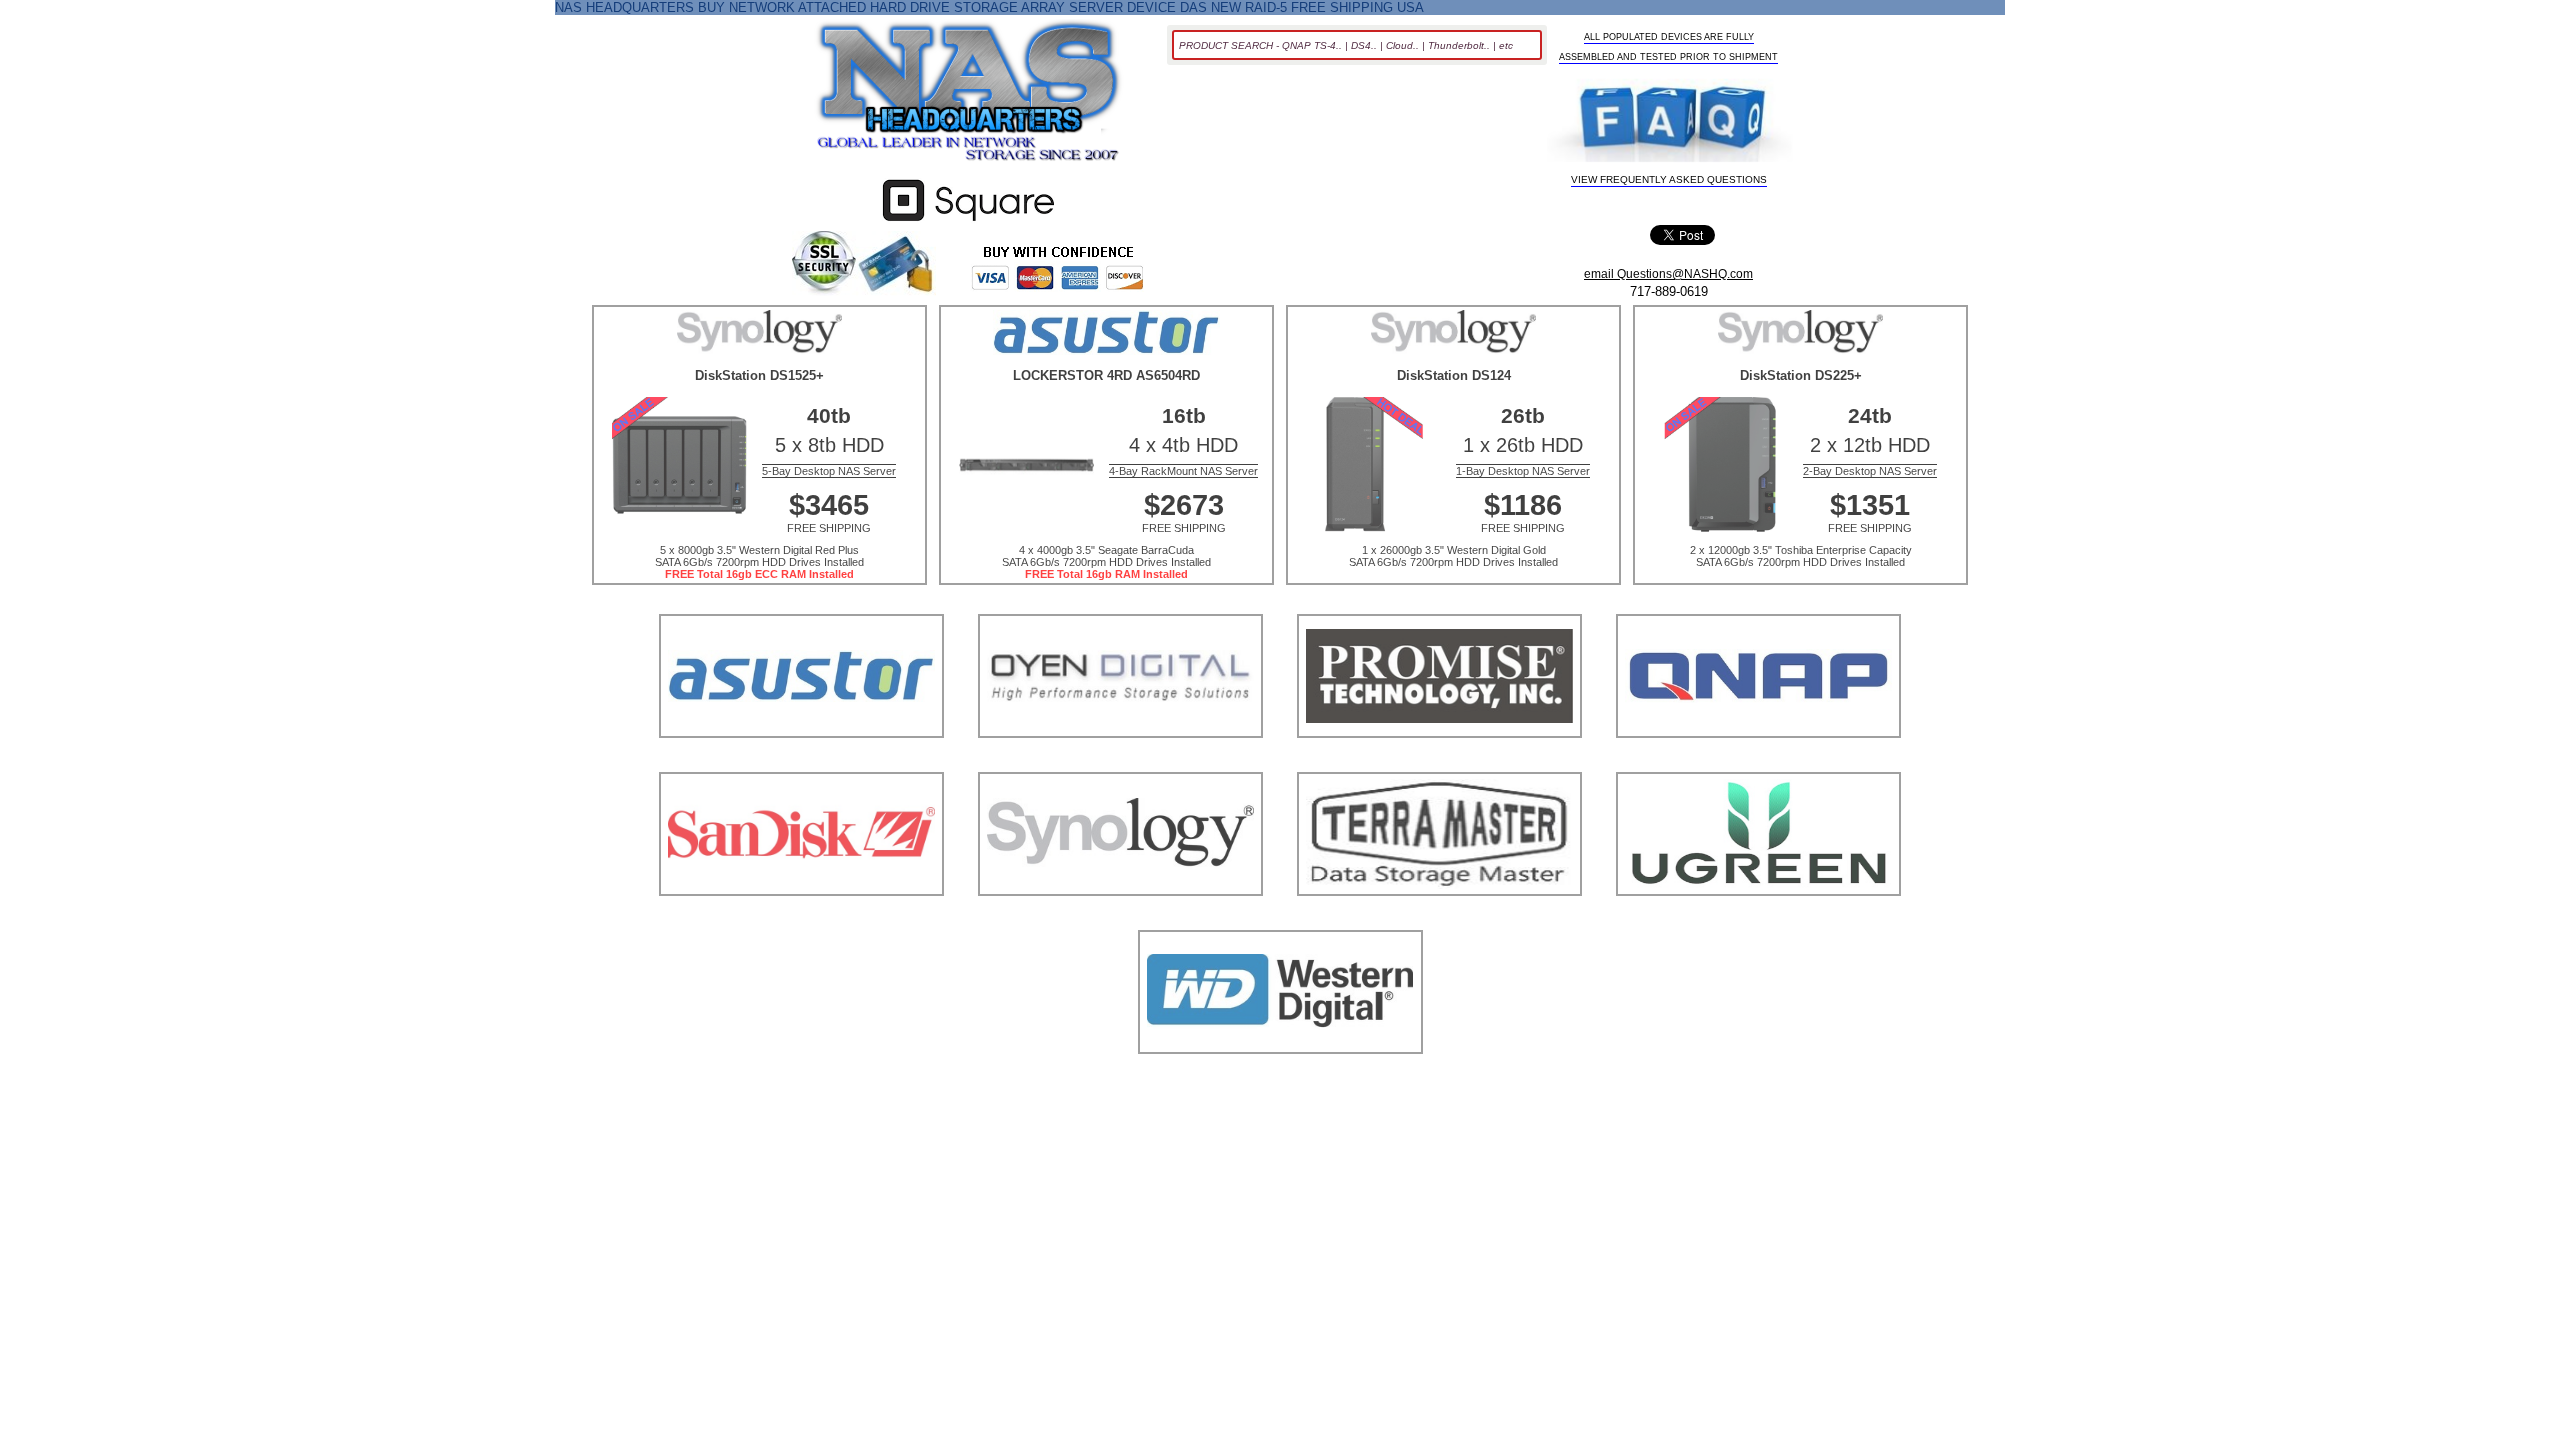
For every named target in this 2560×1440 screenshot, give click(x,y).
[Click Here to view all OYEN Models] (1120, 762)
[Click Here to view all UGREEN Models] (1758, 920)
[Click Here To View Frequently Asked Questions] (1670, 122)
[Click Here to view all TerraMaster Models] (1439, 920)
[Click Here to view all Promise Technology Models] (1439, 762)
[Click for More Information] (968, 221)
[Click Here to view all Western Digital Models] (1280, 1078)
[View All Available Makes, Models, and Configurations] (969, 97)
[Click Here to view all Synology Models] (1120, 920)
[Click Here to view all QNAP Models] (1758, 762)
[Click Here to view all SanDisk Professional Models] (801, 920)
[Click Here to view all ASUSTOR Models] (801, 762)
